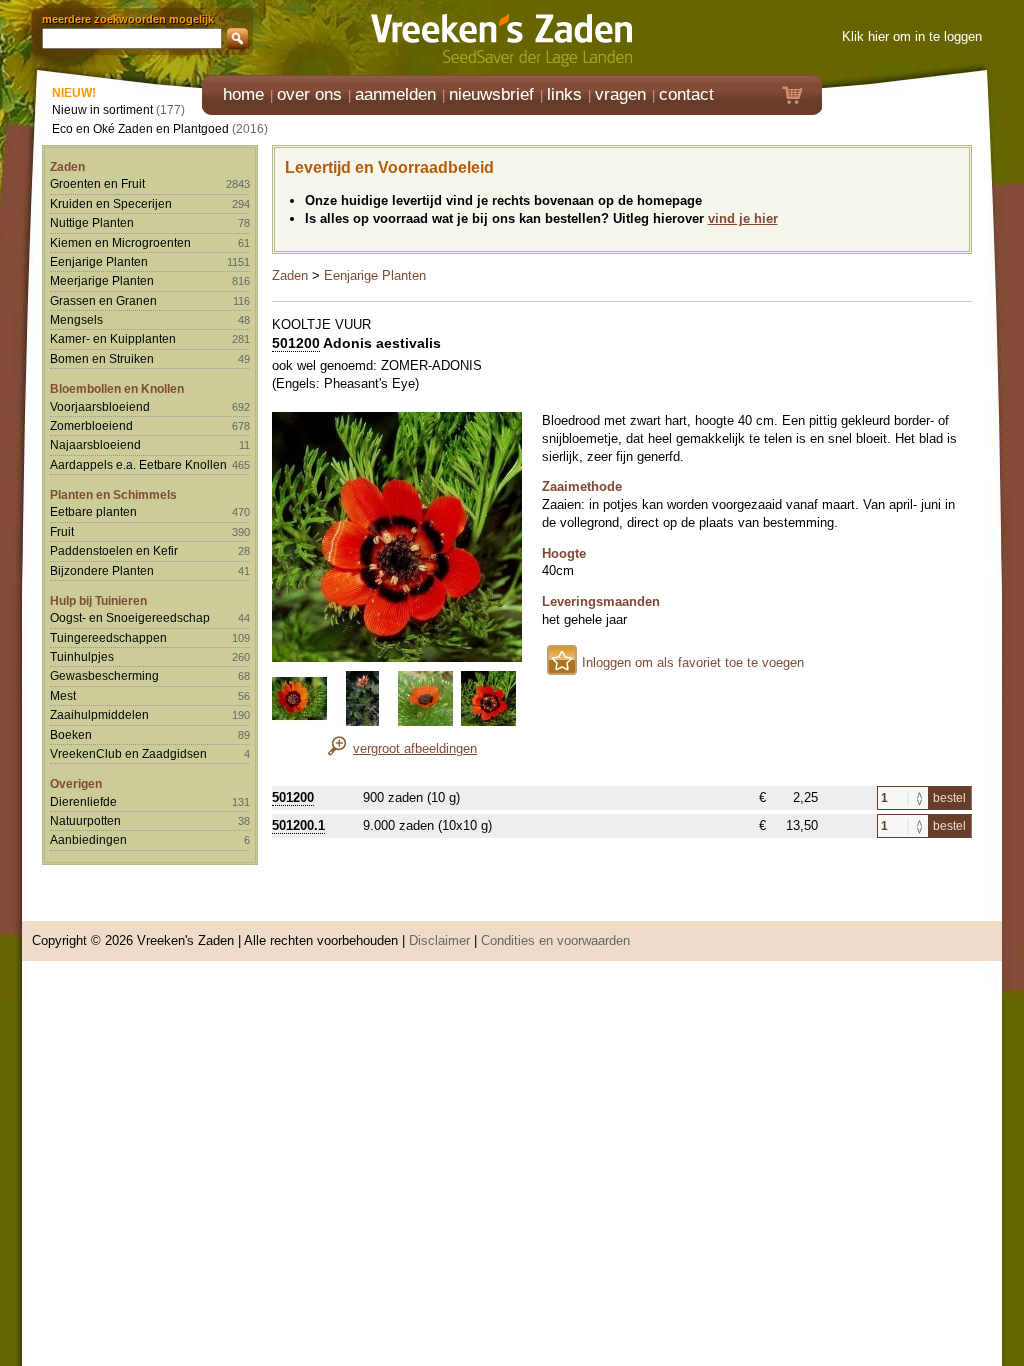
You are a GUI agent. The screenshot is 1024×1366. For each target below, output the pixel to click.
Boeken (71, 734)
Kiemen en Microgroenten (120, 242)
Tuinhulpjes (82, 656)
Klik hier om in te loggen (912, 36)
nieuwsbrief (491, 94)
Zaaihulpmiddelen (99, 714)
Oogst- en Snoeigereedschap (130, 617)
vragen (620, 94)
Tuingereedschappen (108, 637)
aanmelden (395, 94)
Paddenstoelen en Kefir (114, 550)
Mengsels (76, 319)
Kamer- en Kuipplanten (113, 338)
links (564, 94)
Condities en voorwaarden (555, 940)
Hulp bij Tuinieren (98, 600)
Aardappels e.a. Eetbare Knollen (138, 464)
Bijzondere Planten (102, 570)
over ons (309, 94)
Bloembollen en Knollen (117, 388)
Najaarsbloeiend (95, 444)
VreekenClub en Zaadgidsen (128, 753)
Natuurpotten (85, 820)
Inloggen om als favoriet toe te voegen (693, 662)
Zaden (67, 166)
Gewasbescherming (104, 675)
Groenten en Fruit (97, 183)
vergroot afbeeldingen (415, 748)
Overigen (76, 783)
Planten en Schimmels (113, 494)
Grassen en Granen (103, 300)
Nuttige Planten (92, 222)
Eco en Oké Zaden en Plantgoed (140, 128)
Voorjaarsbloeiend (100, 406)
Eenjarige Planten (99, 261)
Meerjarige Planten (102, 280)
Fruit (62, 531)
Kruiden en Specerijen (111, 203)
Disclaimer (439, 940)
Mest (63, 695)
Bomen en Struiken (102, 358)
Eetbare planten (93, 511)
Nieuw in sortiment (102, 109)
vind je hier (743, 218)
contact (686, 94)
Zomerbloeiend (91, 425)
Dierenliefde (83, 801)
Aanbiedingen (88, 839)
